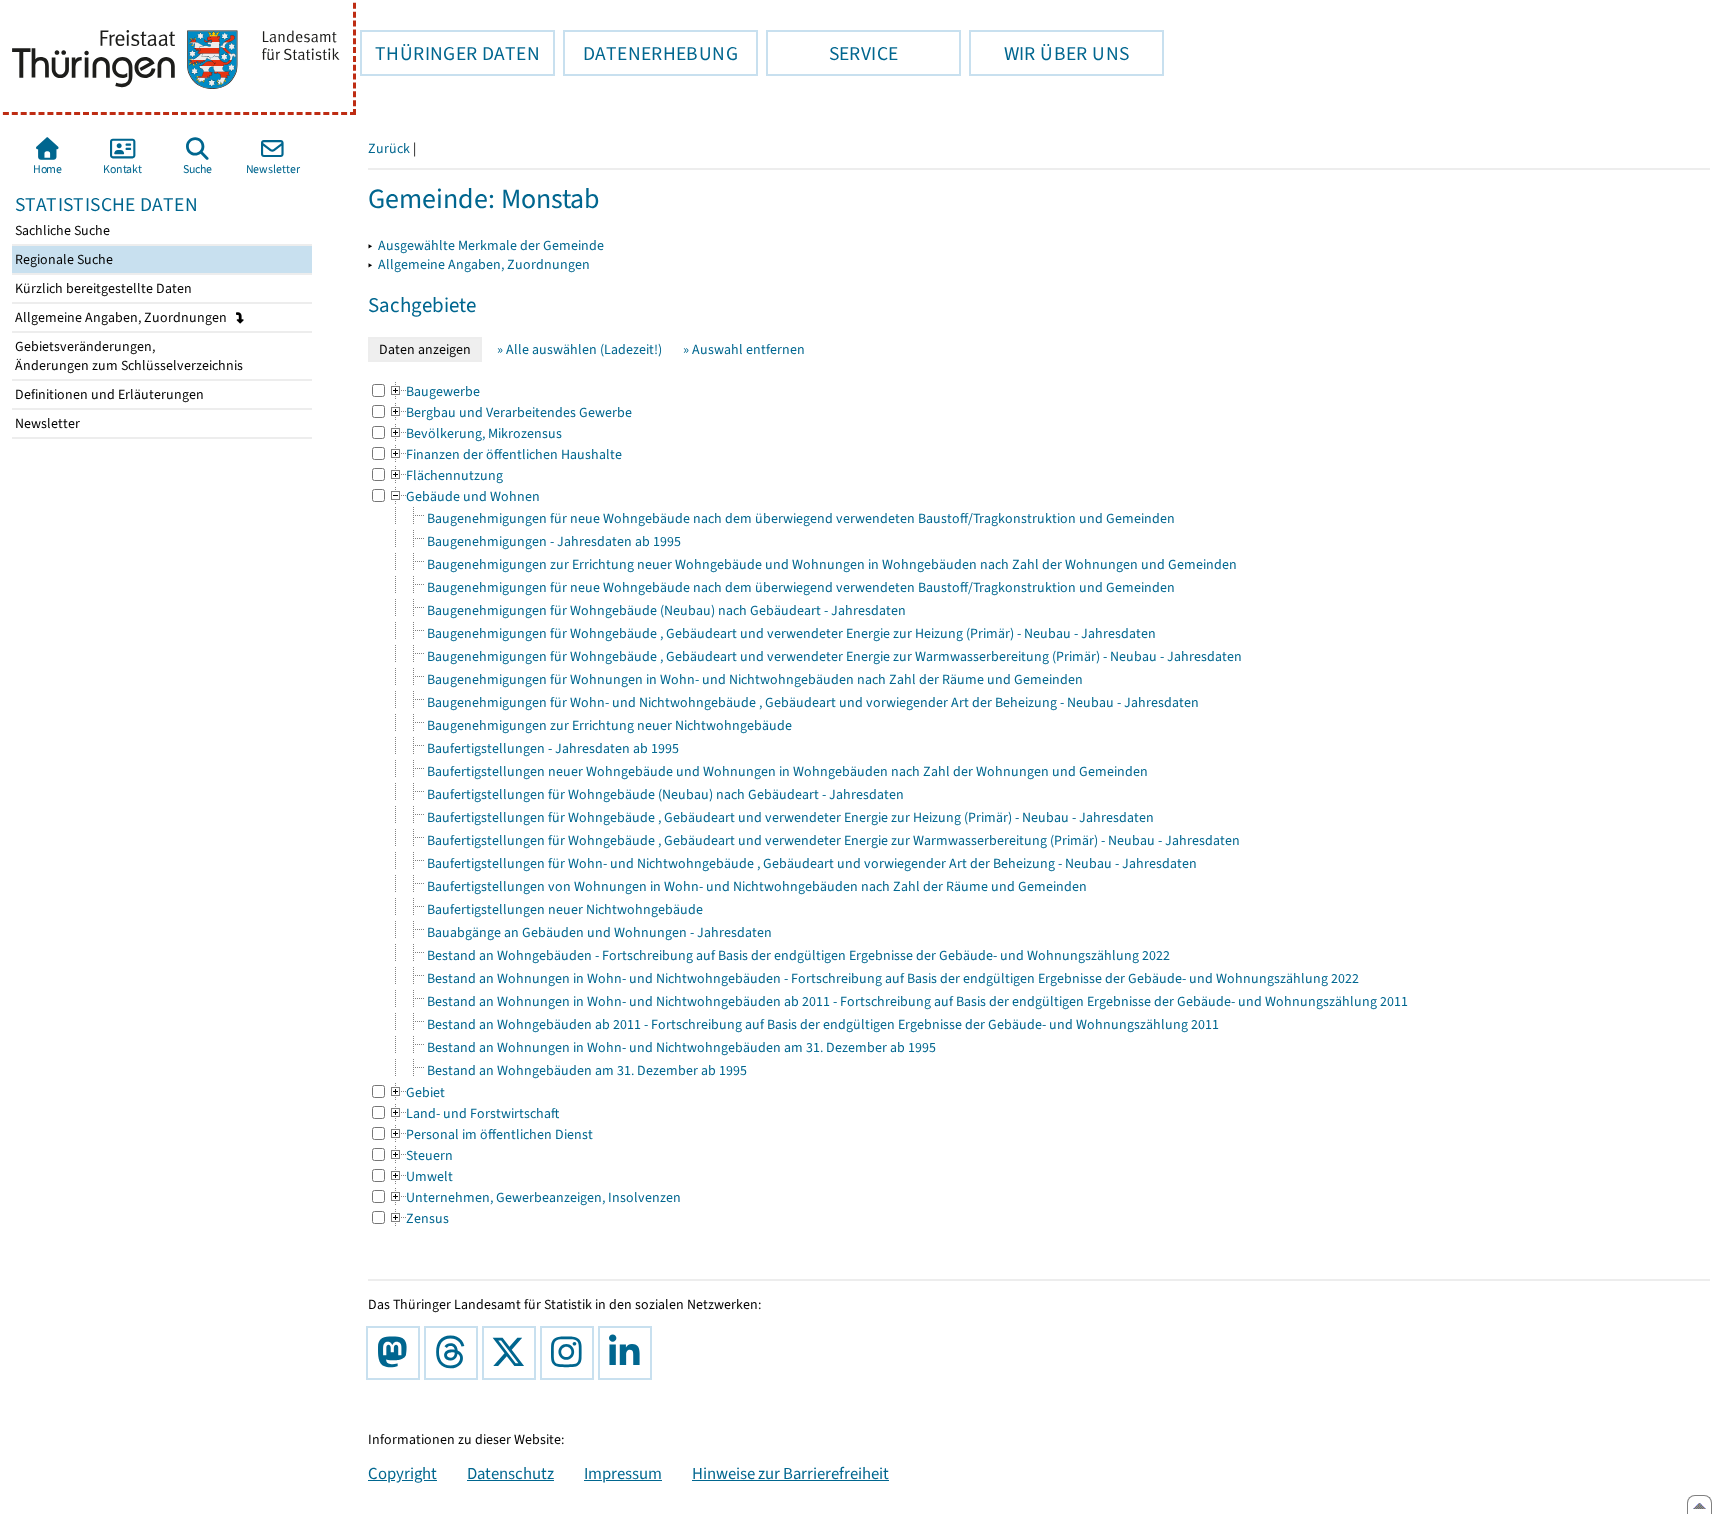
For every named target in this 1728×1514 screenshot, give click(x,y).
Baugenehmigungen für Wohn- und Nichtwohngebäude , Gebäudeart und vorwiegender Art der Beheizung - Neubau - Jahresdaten (813, 702)
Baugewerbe (434, 391)
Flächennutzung (445, 475)
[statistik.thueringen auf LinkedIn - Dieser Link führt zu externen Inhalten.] (629, 1353)
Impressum (623, 1473)
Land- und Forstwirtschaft (473, 1113)
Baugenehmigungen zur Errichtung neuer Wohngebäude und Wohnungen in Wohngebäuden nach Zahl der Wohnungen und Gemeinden (832, 564)
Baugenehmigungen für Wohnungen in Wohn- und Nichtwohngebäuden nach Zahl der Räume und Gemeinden (755, 679)
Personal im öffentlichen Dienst (490, 1134)
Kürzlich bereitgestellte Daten (102, 288)
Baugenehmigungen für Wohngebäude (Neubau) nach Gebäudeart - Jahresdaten (666, 610)
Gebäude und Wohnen (464, 496)
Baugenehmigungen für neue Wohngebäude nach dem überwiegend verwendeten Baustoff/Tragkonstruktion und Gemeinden (801, 518)
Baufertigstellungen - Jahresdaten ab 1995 (553, 748)
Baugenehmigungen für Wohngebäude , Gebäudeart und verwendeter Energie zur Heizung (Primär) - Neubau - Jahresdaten (791, 633)
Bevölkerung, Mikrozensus (475, 433)
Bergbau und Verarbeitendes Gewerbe (510, 412)
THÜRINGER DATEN (450, 53)
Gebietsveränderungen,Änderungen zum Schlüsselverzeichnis (127, 356)
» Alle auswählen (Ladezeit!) (579, 349)
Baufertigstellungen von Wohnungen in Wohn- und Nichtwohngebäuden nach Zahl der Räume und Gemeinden (757, 886)
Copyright (402, 1473)
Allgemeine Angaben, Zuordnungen (122, 317)
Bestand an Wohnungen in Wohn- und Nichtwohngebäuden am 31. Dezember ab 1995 (681, 1047)
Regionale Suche (62, 259)
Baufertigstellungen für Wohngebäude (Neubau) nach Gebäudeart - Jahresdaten (665, 794)
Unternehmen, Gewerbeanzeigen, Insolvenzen (534, 1197)
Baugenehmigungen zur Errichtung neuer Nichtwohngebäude (609, 725)
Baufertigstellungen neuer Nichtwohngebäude (565, 909)
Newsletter (46, 423)
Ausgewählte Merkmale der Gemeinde (491, 245)
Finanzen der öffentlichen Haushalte (505, 454)
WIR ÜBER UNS (1049, 53)
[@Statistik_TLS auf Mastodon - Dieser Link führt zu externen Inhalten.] (397, 1353)
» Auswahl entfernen (744, 349)
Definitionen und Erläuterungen (108, 394)
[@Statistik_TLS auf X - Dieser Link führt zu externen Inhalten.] (513, 1353)
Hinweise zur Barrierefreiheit (790, 1473)
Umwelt (420, 1176)
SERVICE (832, 53)
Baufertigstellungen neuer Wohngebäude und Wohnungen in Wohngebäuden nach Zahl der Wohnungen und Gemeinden (787, 771)
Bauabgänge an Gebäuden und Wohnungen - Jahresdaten (599, 932)
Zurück (389, 148)
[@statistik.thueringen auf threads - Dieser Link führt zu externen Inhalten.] (455, 1353)
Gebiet (416, 1092)
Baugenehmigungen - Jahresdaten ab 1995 (554, 541)
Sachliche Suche (61, 230)
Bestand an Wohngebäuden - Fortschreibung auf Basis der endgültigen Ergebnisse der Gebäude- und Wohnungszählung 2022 (798, 955)
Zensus (418, 1218)
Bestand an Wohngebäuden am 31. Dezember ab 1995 (587, 1070)
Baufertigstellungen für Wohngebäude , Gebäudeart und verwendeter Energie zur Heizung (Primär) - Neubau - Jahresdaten (790, 817)
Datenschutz (510, 1473)
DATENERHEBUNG (650, 53)
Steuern (420, 1155)
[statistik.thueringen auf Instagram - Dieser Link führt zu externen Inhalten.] (571, 1353)
